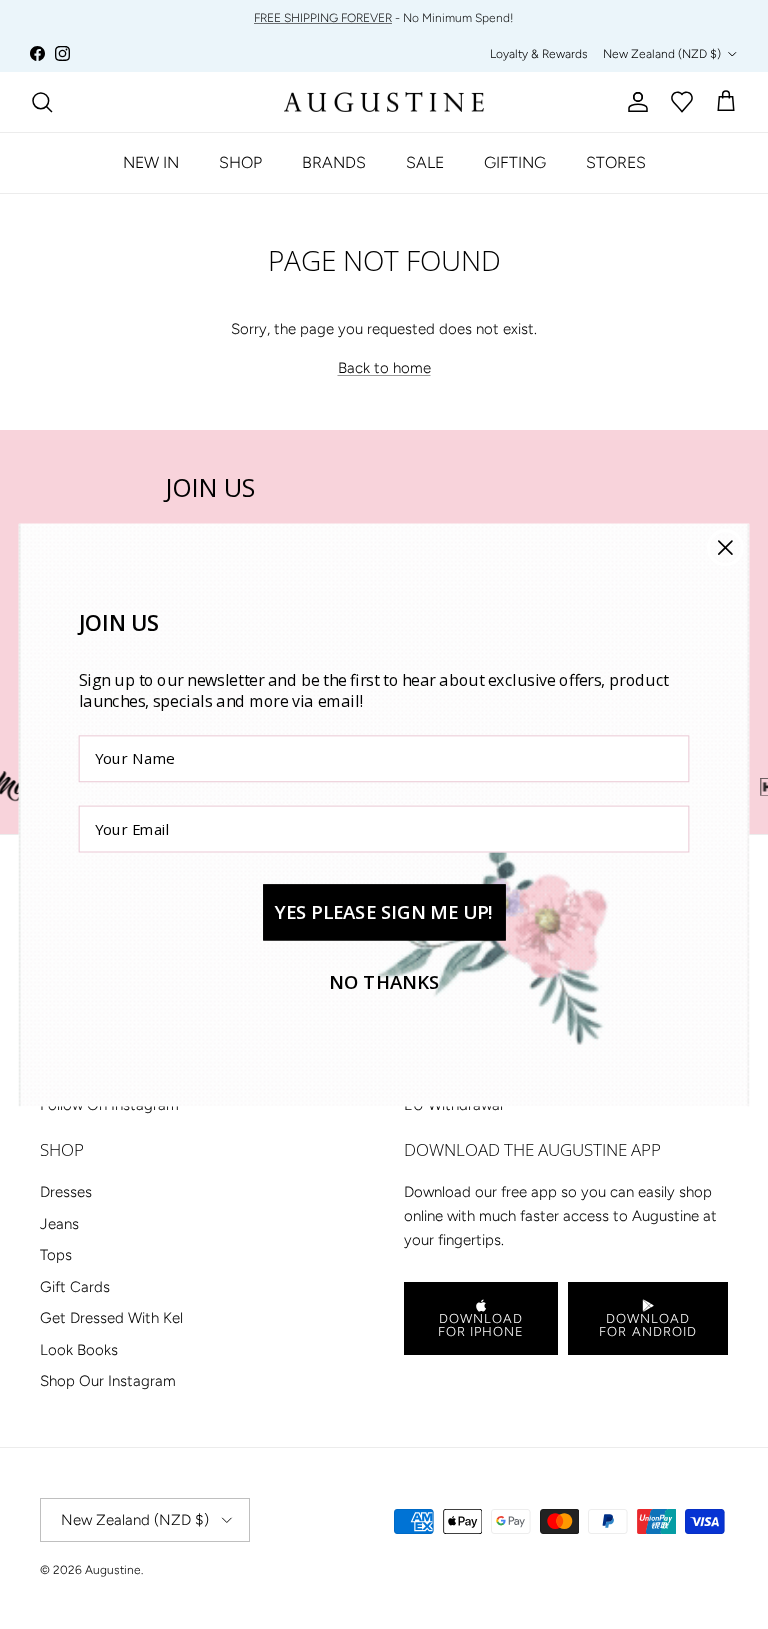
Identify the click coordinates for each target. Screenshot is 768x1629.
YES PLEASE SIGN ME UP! (384, 911)
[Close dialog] (725, 547)
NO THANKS (384, 981)
